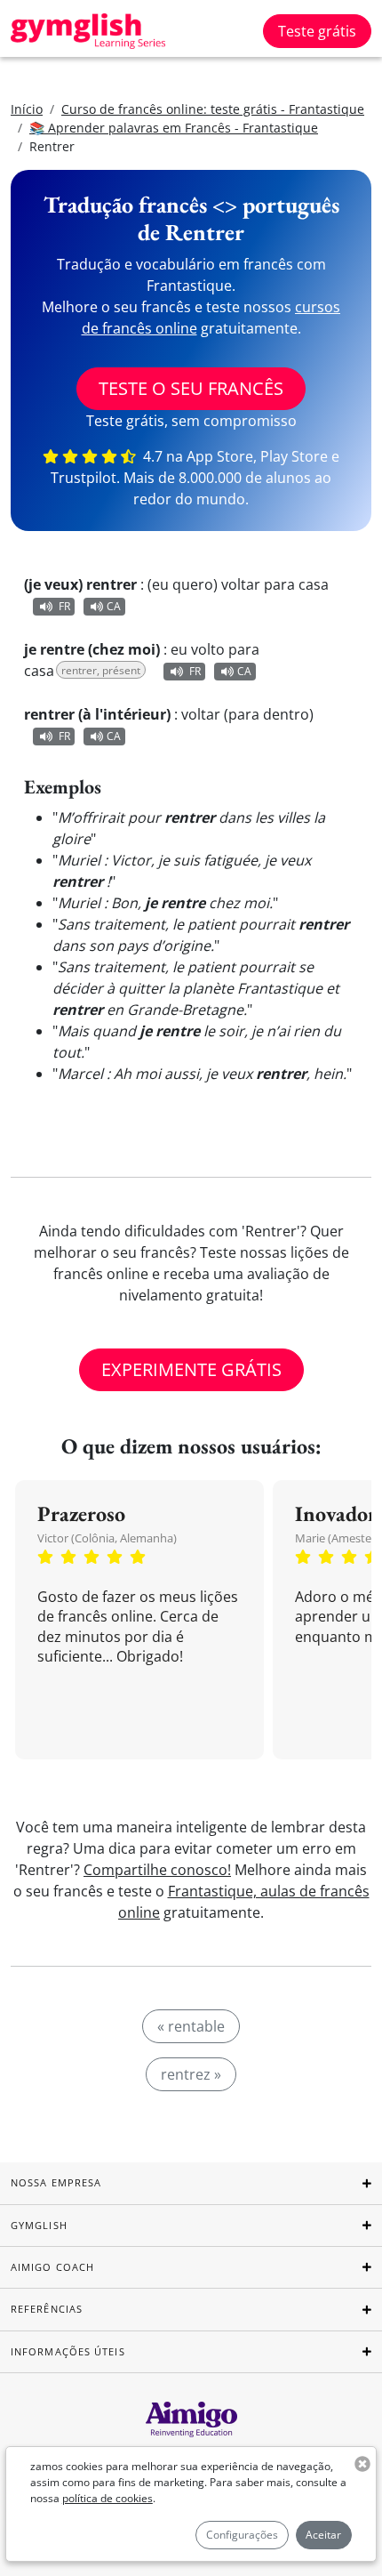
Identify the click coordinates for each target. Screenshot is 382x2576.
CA (114, 606)
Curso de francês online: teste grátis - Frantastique (213, 109)
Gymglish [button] (39, 2225)
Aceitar (323, 2535)
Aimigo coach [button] (52, 2267)
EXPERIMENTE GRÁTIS (191, 1369)
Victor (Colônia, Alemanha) (107, 1538)
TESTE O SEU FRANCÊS (191, 388)
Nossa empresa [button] (56, 2182)
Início (27, 109)
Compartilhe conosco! (157, 1870)
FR (64, 606)
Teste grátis (317, 31)
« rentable (191, 2026)
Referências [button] (47, 2309)
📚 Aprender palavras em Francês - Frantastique (174, 128)
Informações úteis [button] (68, 2351)
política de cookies (107, 2498)
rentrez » (191, 2074)
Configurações (242, 2535)
